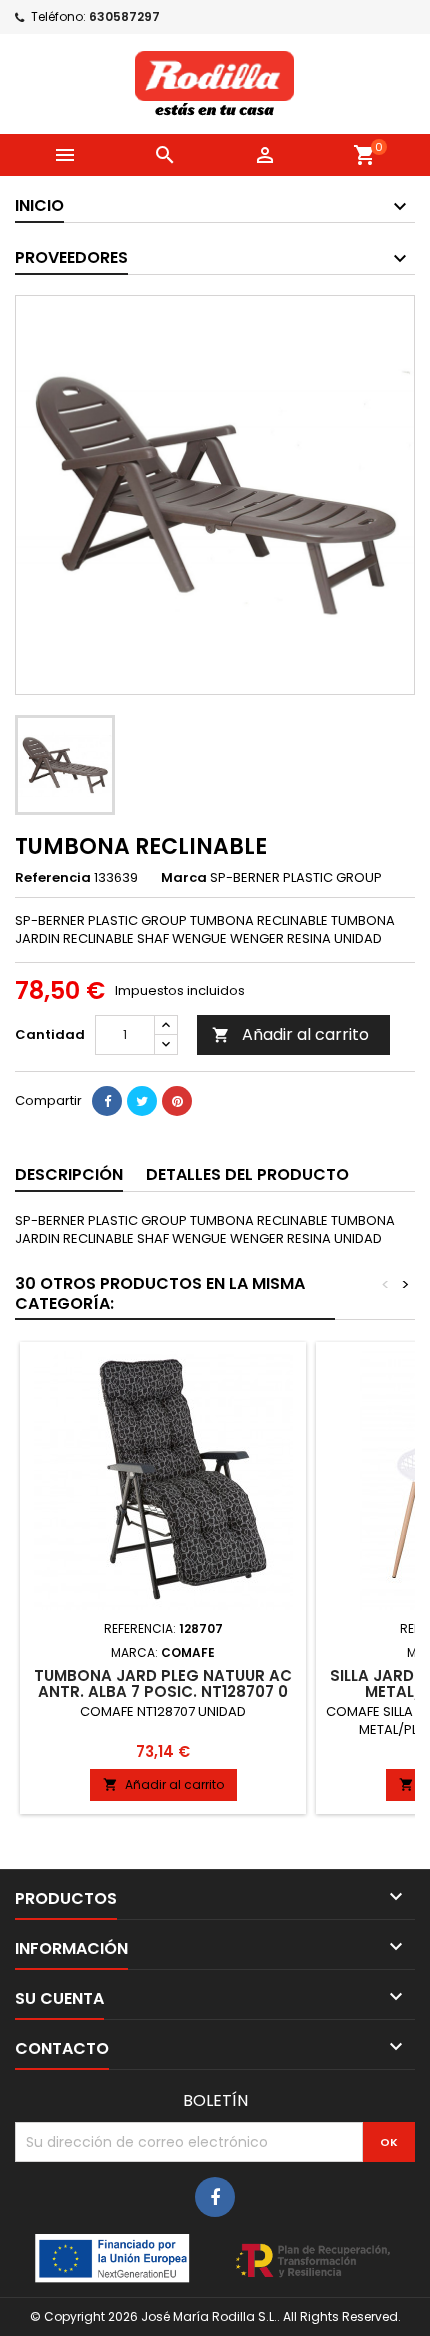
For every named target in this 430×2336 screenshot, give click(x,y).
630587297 (124, 16)
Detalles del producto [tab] (247, 1174)
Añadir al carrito (290, 1034)
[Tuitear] (142, 1101)
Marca (184, 878)
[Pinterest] (177, 1101)
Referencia (53, 878)
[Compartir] (107, 1101)
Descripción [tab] (69, 1174)
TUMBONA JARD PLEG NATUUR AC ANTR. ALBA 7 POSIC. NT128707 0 (163, 1683)
